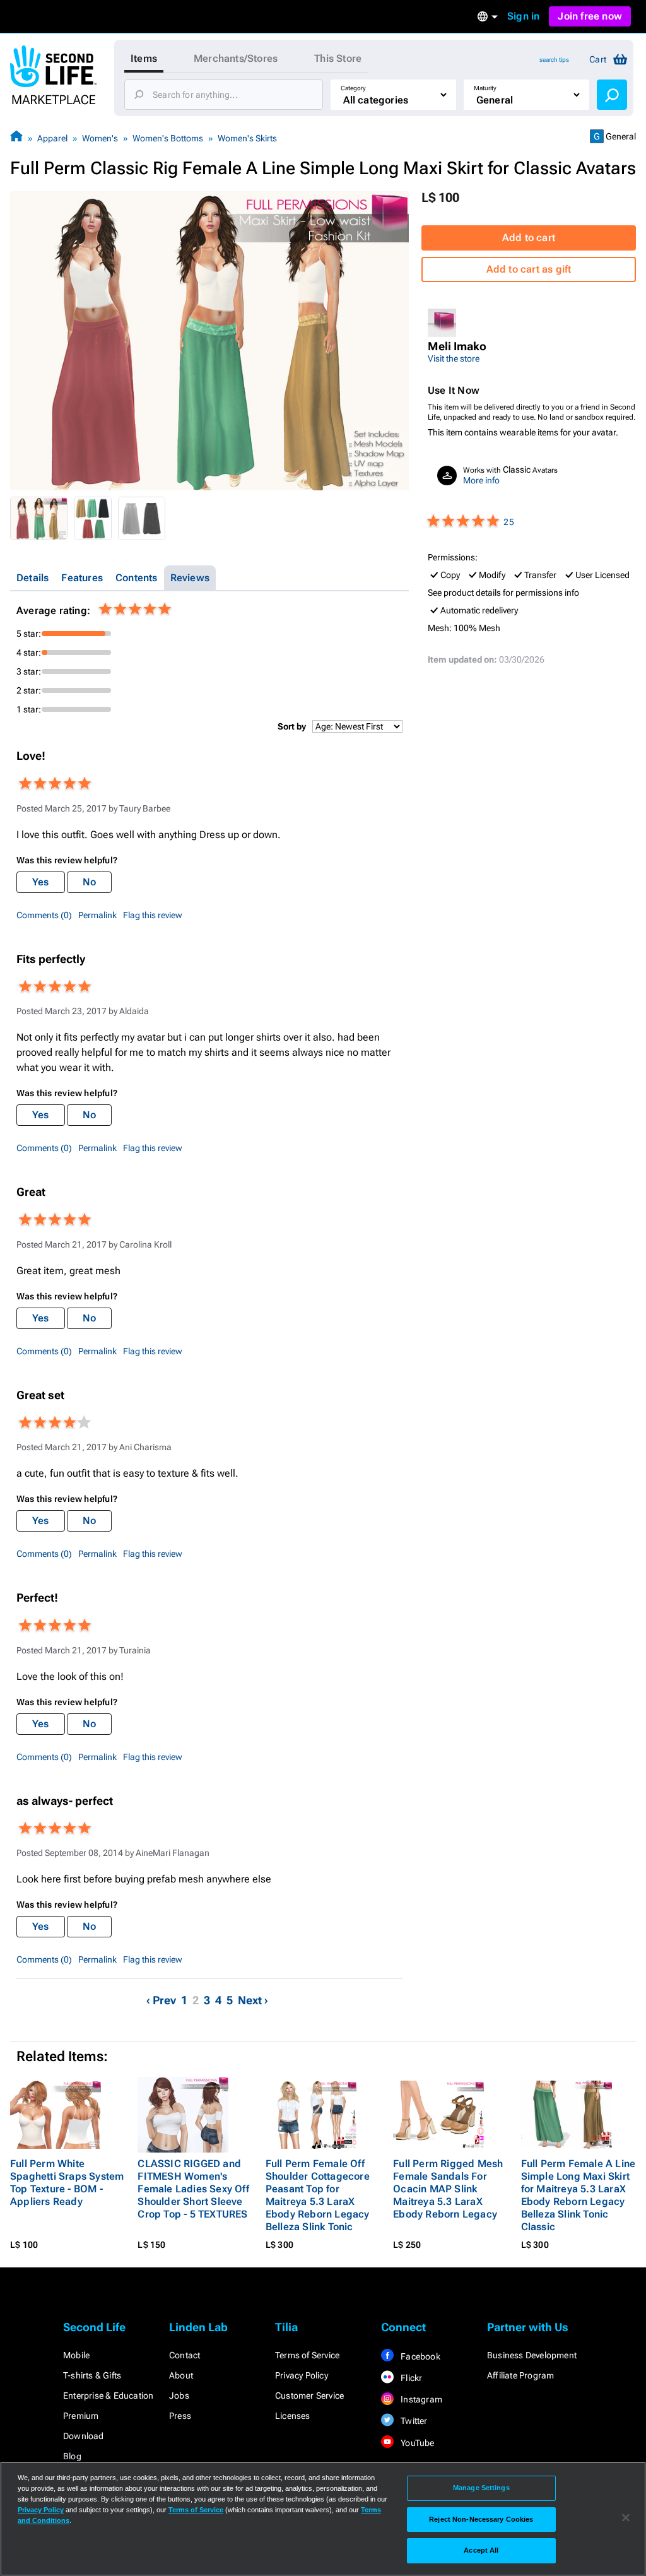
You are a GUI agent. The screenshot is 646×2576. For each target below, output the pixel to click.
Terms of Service (307, 2355)
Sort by (292, 726)
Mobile (76, 2355)
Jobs (179, 2396)
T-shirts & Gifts (92, 2375)
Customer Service (309, 2396)
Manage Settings (481, 2488)
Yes (41, 882)
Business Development (532, 2355)
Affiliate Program (520, 2375)
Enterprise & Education (108, 2396)
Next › (253, 2000)
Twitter (413, 2421)
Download (84, 2436)
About (181, 2375)
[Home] (16, 138)
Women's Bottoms (168, 138)
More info (481, 480)
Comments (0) (44, 915)
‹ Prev (161, 2000)
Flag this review (153, 915)
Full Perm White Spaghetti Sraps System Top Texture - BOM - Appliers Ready (67, 2183)
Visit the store (454, 358)
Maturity (485, 88)
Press (180, 2416)
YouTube (417, 2443)
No (89, 882)
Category (353, 88)
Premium (81, 2416)
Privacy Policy (302, 2375)
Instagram (420, 2399)
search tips (554, 60)
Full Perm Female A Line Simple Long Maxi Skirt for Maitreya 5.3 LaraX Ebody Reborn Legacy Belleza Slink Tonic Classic (578, 2195)
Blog (72, 2456)
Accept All (481, 2550)
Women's (100, 138)
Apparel (52, 138)
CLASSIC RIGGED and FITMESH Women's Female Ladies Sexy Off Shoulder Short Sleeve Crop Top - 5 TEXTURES (193, 2189)
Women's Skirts (247, 138)
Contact (185, 2355)
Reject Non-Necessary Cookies (481, 2519)
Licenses (293, 2416)
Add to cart (529, 238)
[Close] (626, 2518)
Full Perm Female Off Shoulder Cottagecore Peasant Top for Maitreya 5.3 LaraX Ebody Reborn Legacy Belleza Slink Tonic (318, 2195)
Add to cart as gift (529, 269)
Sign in (523, 16)
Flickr (410, 2378)
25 (508, 522)
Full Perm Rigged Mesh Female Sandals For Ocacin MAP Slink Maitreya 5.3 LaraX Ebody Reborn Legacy (448, 2189)
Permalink (97, 915)
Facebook (420, 2356)
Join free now (590, 16)
